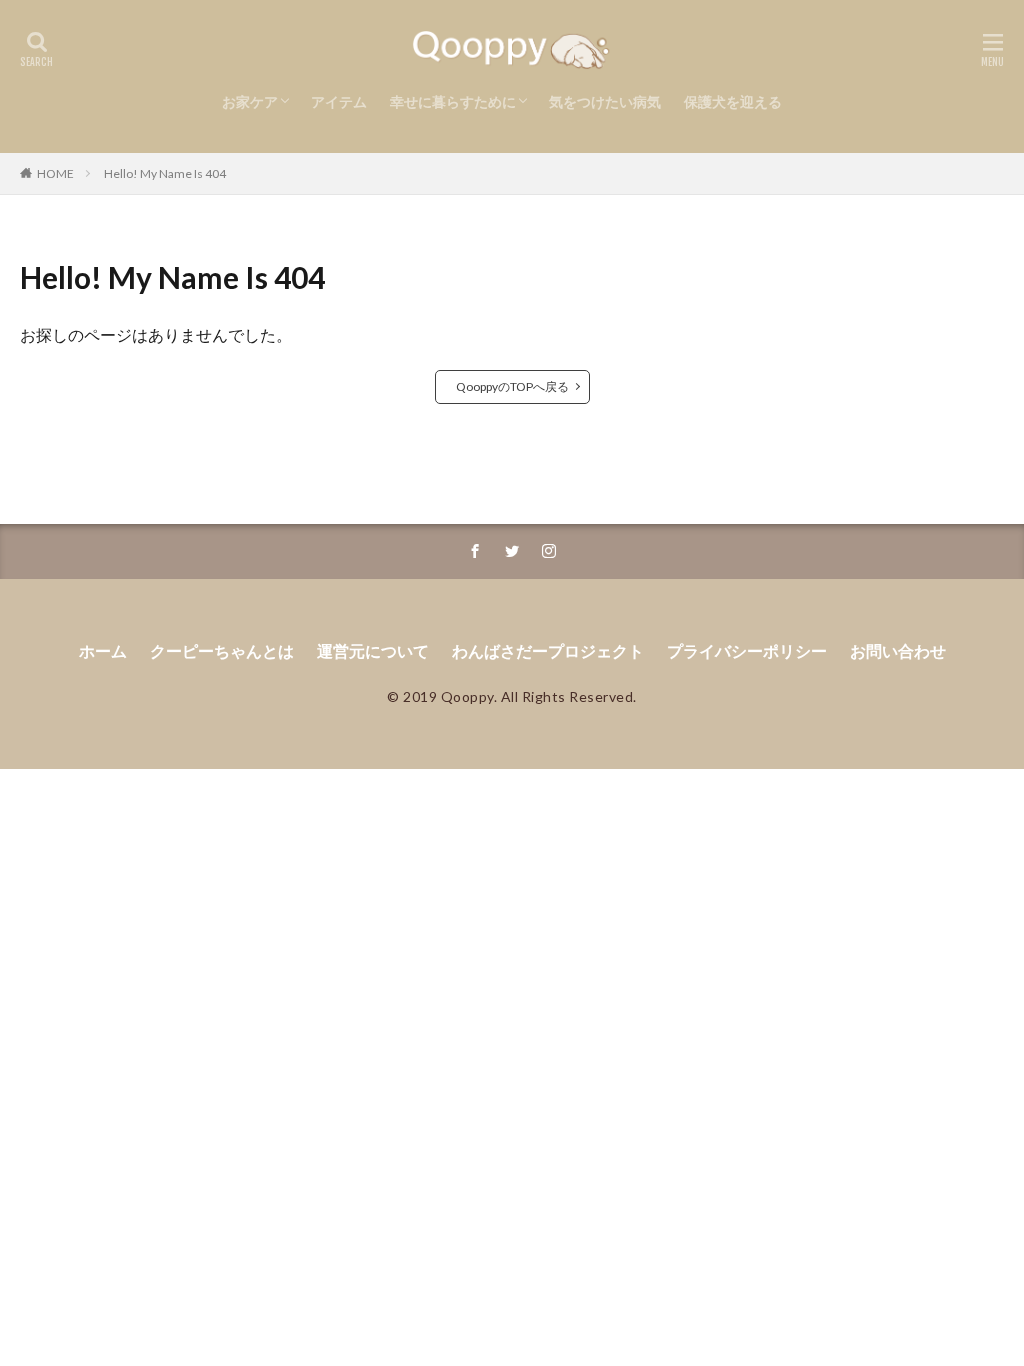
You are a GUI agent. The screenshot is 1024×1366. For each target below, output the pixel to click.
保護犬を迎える (733, 101)
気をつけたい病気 (605, 101)
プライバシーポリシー (747, 650)
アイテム (339, 101)
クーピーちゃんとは (222, 650)
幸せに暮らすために (453, 101)
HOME (55, 173)
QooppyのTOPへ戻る (512, 386)
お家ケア (250, 101)
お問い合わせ (898, 650)
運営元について (373, 650)
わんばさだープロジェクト (548, 650)
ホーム (103, 650)
